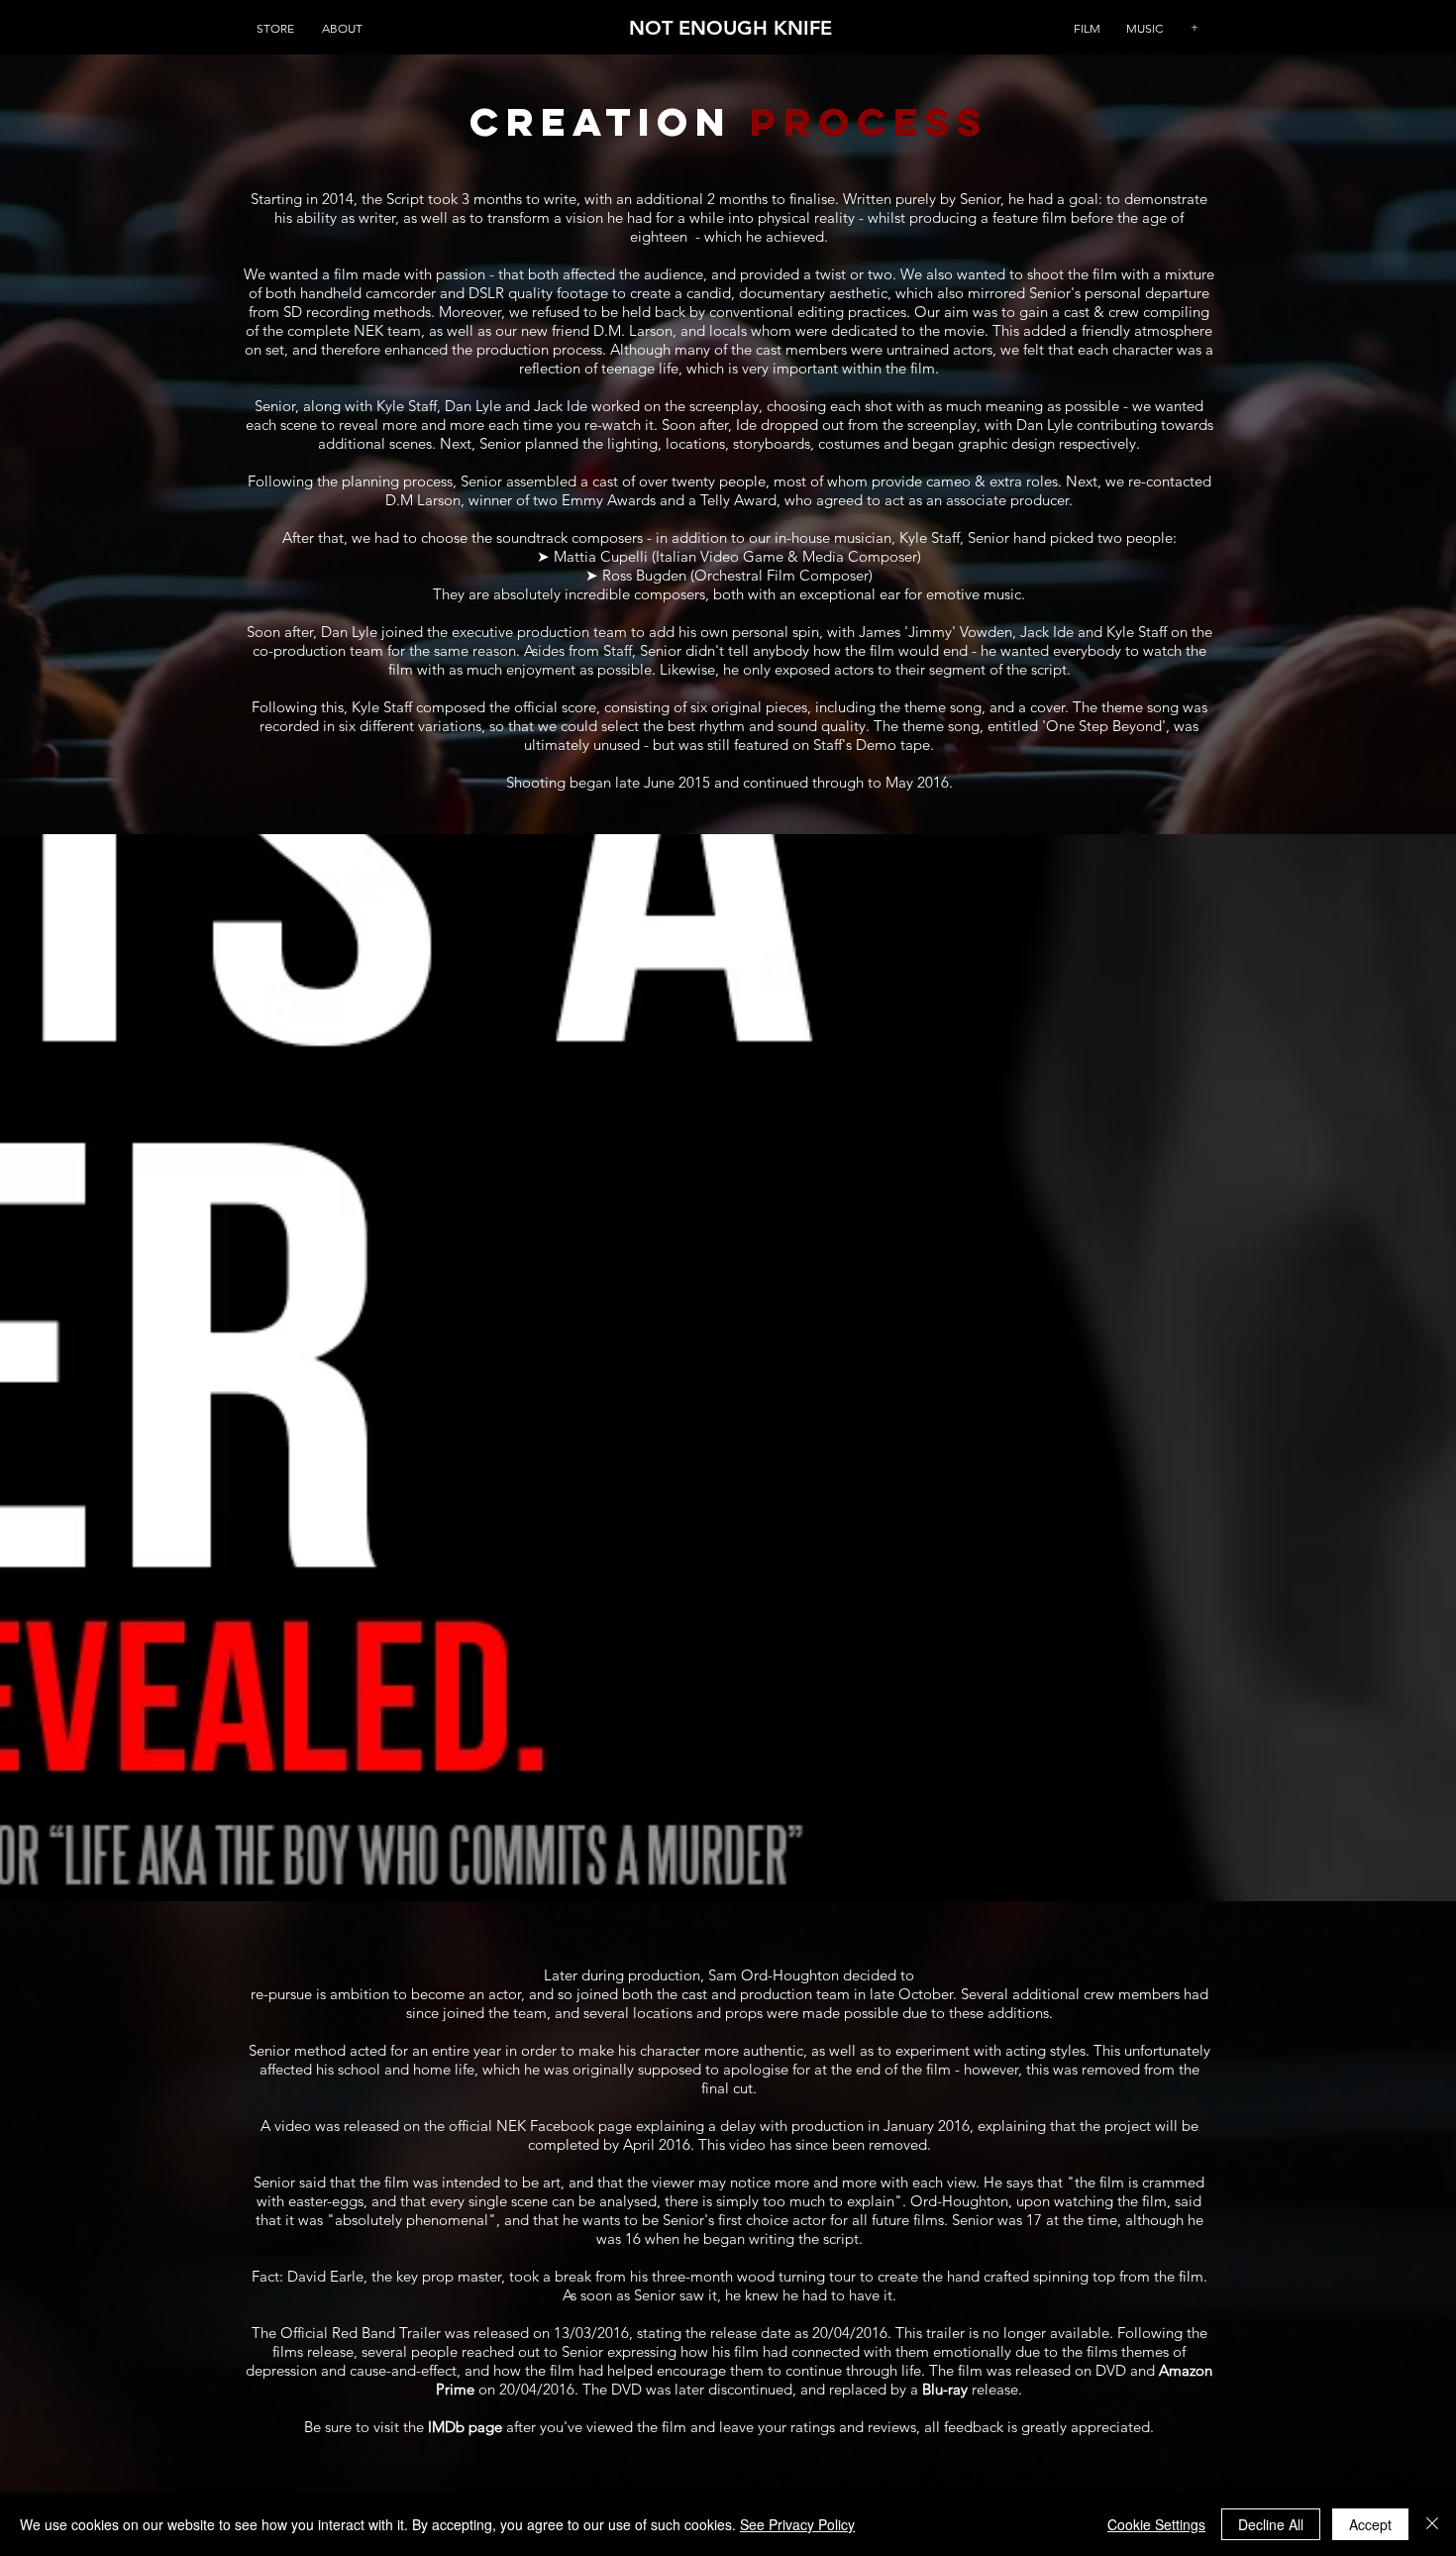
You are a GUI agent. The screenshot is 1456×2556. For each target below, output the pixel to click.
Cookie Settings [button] (1156, 2524)
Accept (1370, 2524)
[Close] (1432, 2524)
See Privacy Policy (797, 2524)
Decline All (1271, 2524)
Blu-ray (945, 2389)
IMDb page (465, 2427)
